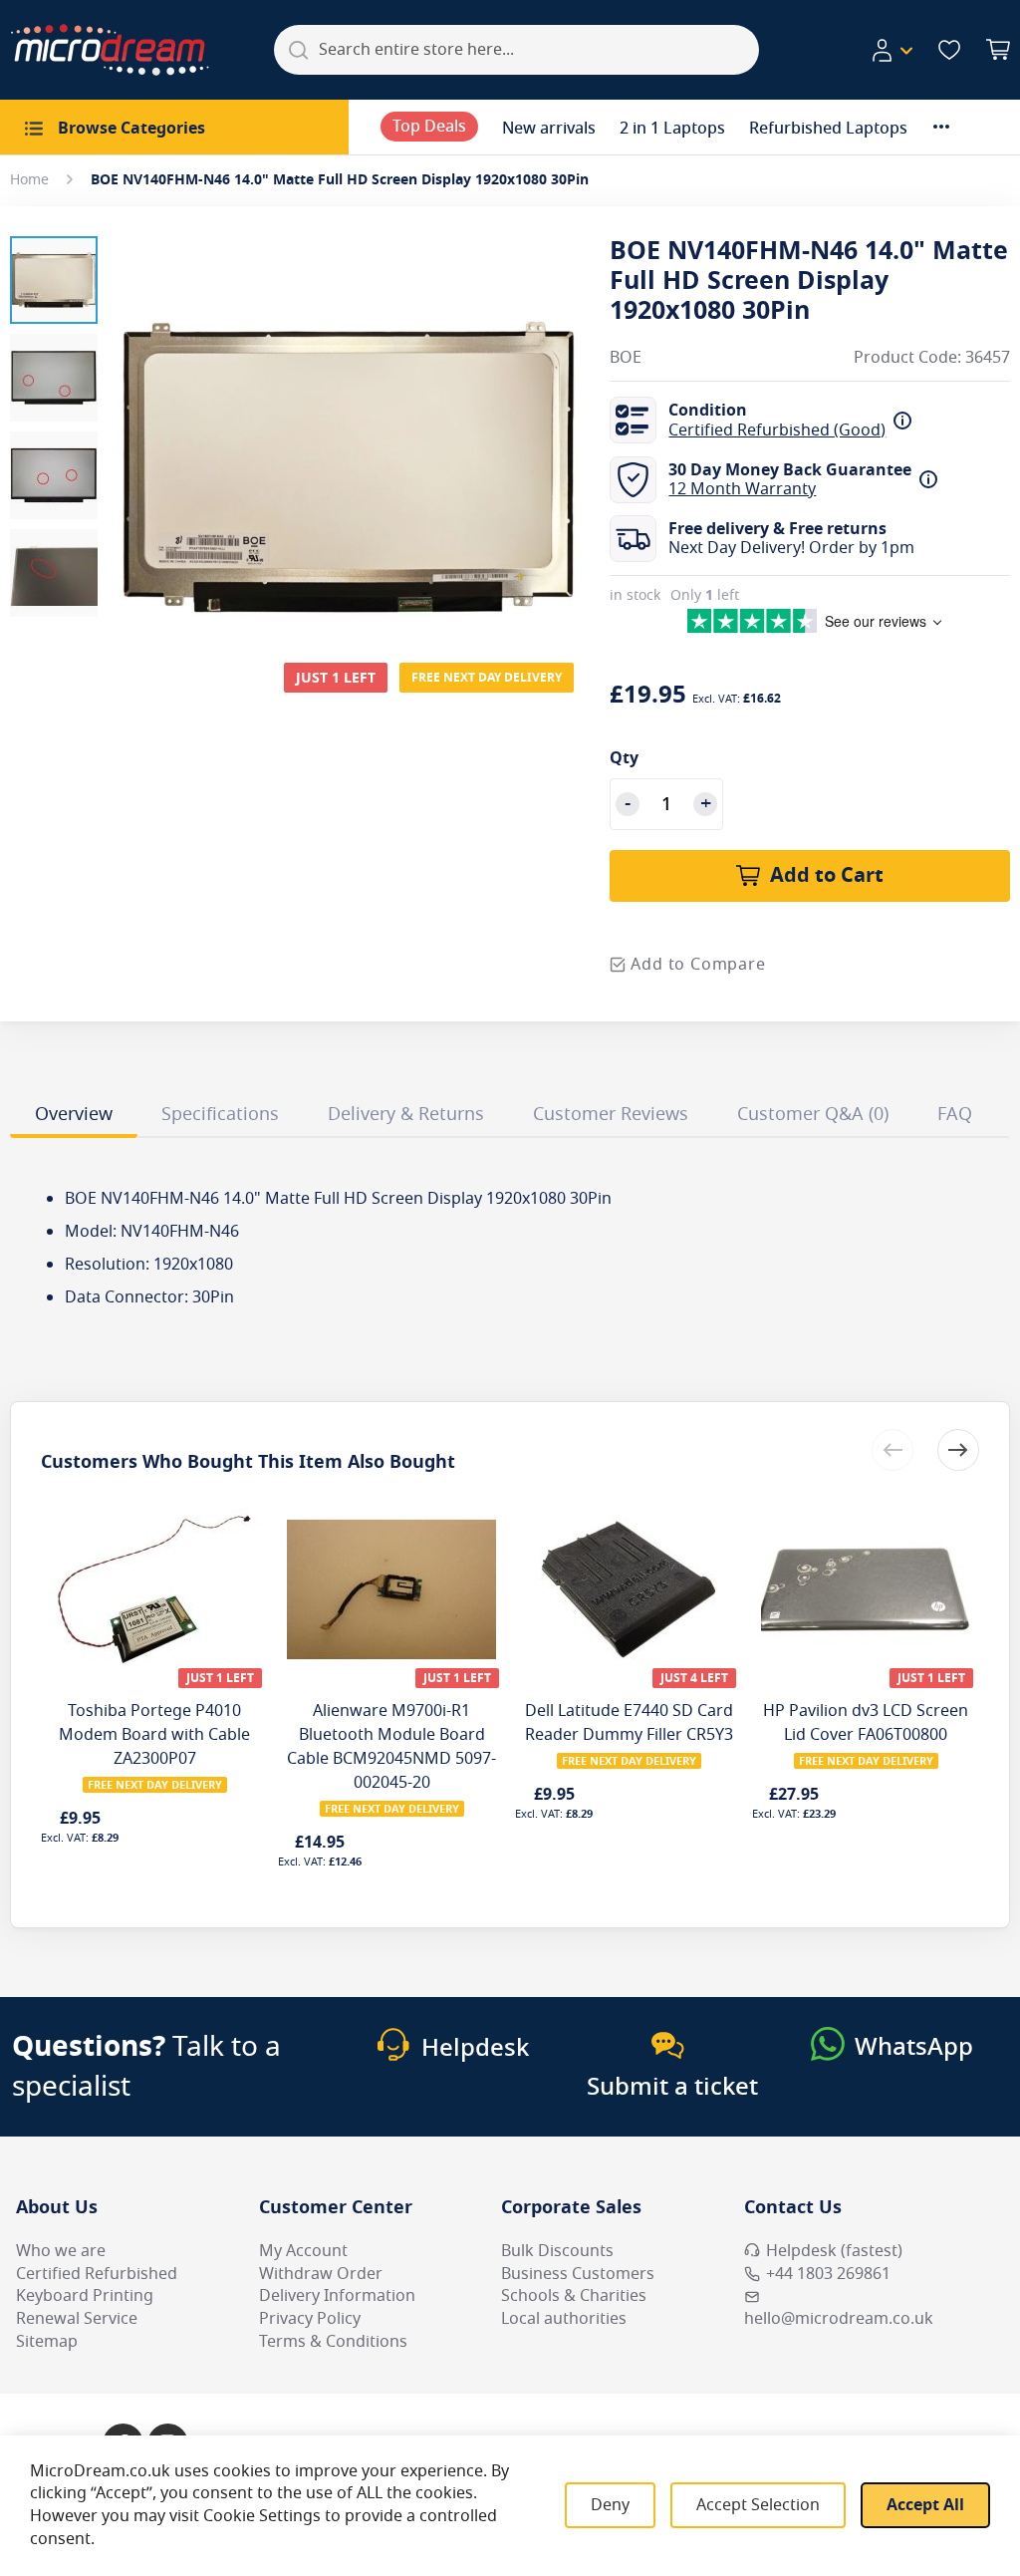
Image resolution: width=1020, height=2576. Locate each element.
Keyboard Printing (85, 2296)
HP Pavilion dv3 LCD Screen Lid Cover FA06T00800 (866, 1723)
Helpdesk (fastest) (834, 2251)
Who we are (61, 2251)
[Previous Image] (137, 428)
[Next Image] (560, 428)
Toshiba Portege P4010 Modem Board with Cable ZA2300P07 (154, 1735)
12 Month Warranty (742, 489)
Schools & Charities (574, 2296)
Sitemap (47, 2342)
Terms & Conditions (333, 2342)
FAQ (955, 1114)
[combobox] (516, 50)
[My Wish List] (949, 50)
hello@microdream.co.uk (839, 2319)
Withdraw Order (321, 2274)
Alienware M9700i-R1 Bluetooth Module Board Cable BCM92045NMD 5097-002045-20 (391, 1747)
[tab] (74, 1117)
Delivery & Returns (406, 1114)
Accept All (925, 2505)
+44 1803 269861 (828, 2274)
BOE (626, 358)
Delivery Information (337, 2296)
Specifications (220, 1114)
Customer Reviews (611, 1114)
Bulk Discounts (557, 2251)
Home (29, 180)
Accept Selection (758, 2505)
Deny (610, 2505)
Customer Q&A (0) (813, 1114)
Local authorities (564, 2319)
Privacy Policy (310, 2319)
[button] (892, 51)
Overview (74, 1114)
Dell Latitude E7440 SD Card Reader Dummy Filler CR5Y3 (629, 1723)
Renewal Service (77, 2319)
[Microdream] (110, 50)
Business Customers (578, 2274)
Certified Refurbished (97, 2274)
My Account (303, 2251)
